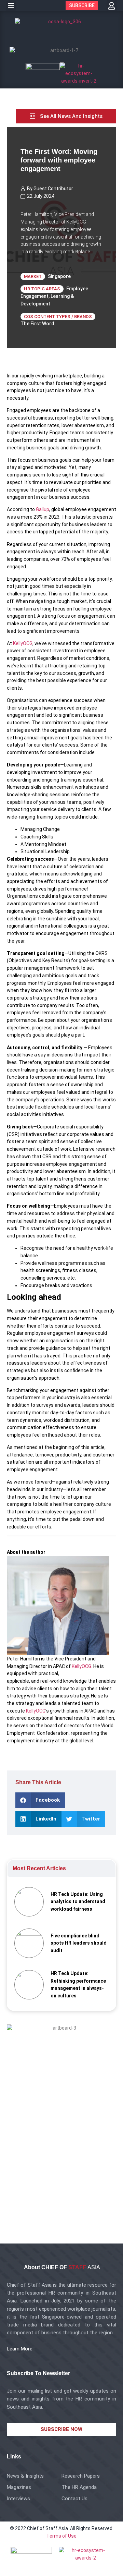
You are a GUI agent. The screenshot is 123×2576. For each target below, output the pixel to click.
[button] (11, 6)
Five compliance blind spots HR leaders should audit (79, 1943)
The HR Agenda (79, 2487)
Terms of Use (61, 2536)
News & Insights (25, 2476)
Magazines (19, 2487)
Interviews (18, 2499)
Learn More (20, 2349)
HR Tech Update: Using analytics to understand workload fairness (78, 1902)
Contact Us (74, 2499)
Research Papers (81, 2476)
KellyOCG (23, 643)
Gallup (43, 509)
